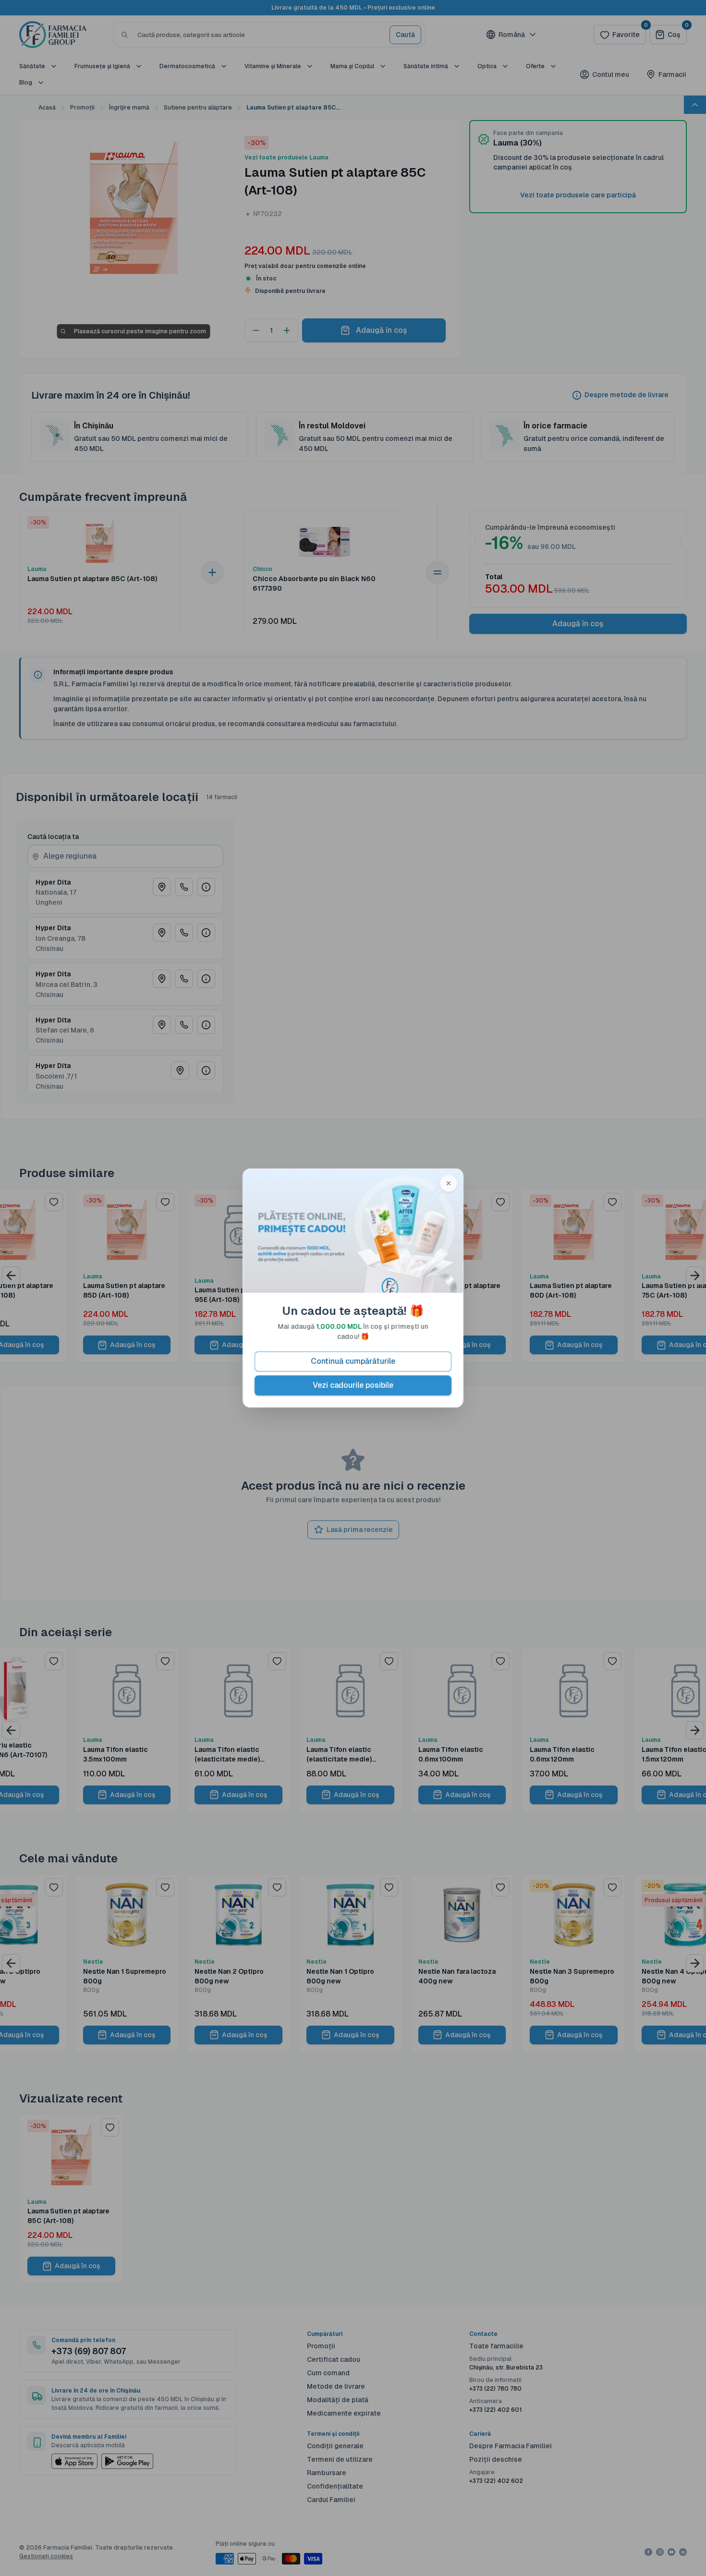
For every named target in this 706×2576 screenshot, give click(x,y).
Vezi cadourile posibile (353, 1385)
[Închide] (449, 1183)
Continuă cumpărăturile (353, 1361)
